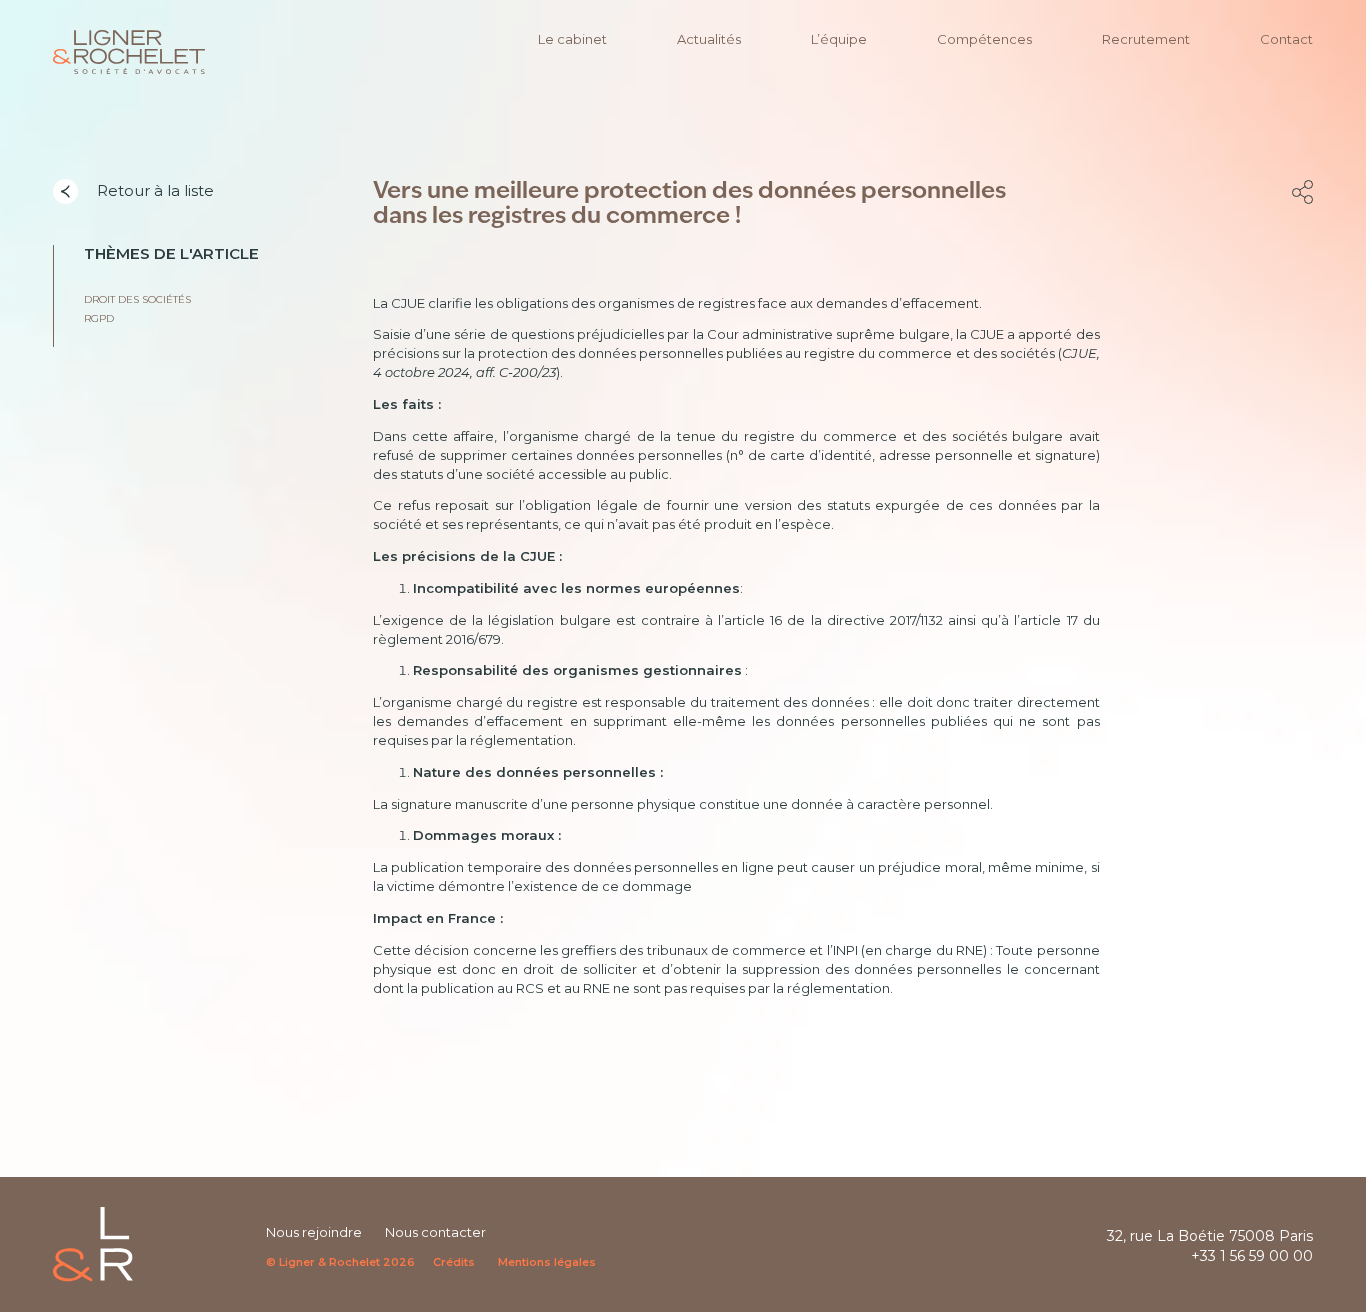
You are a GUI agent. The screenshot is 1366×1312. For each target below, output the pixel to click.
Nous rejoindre (314, 1232)
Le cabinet (572, 39)
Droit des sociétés (137, 299)
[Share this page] (1302, 192)
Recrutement (1146, 39)
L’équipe (839, 39)
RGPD (99, 318)
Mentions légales (547, 1262)
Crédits (454, 1262)
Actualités (709, 39)
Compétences (984, 39)
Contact (1286, 39)
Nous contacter (435, 1232)
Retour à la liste (153, 190)
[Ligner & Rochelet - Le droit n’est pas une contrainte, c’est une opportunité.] (129, 52)
